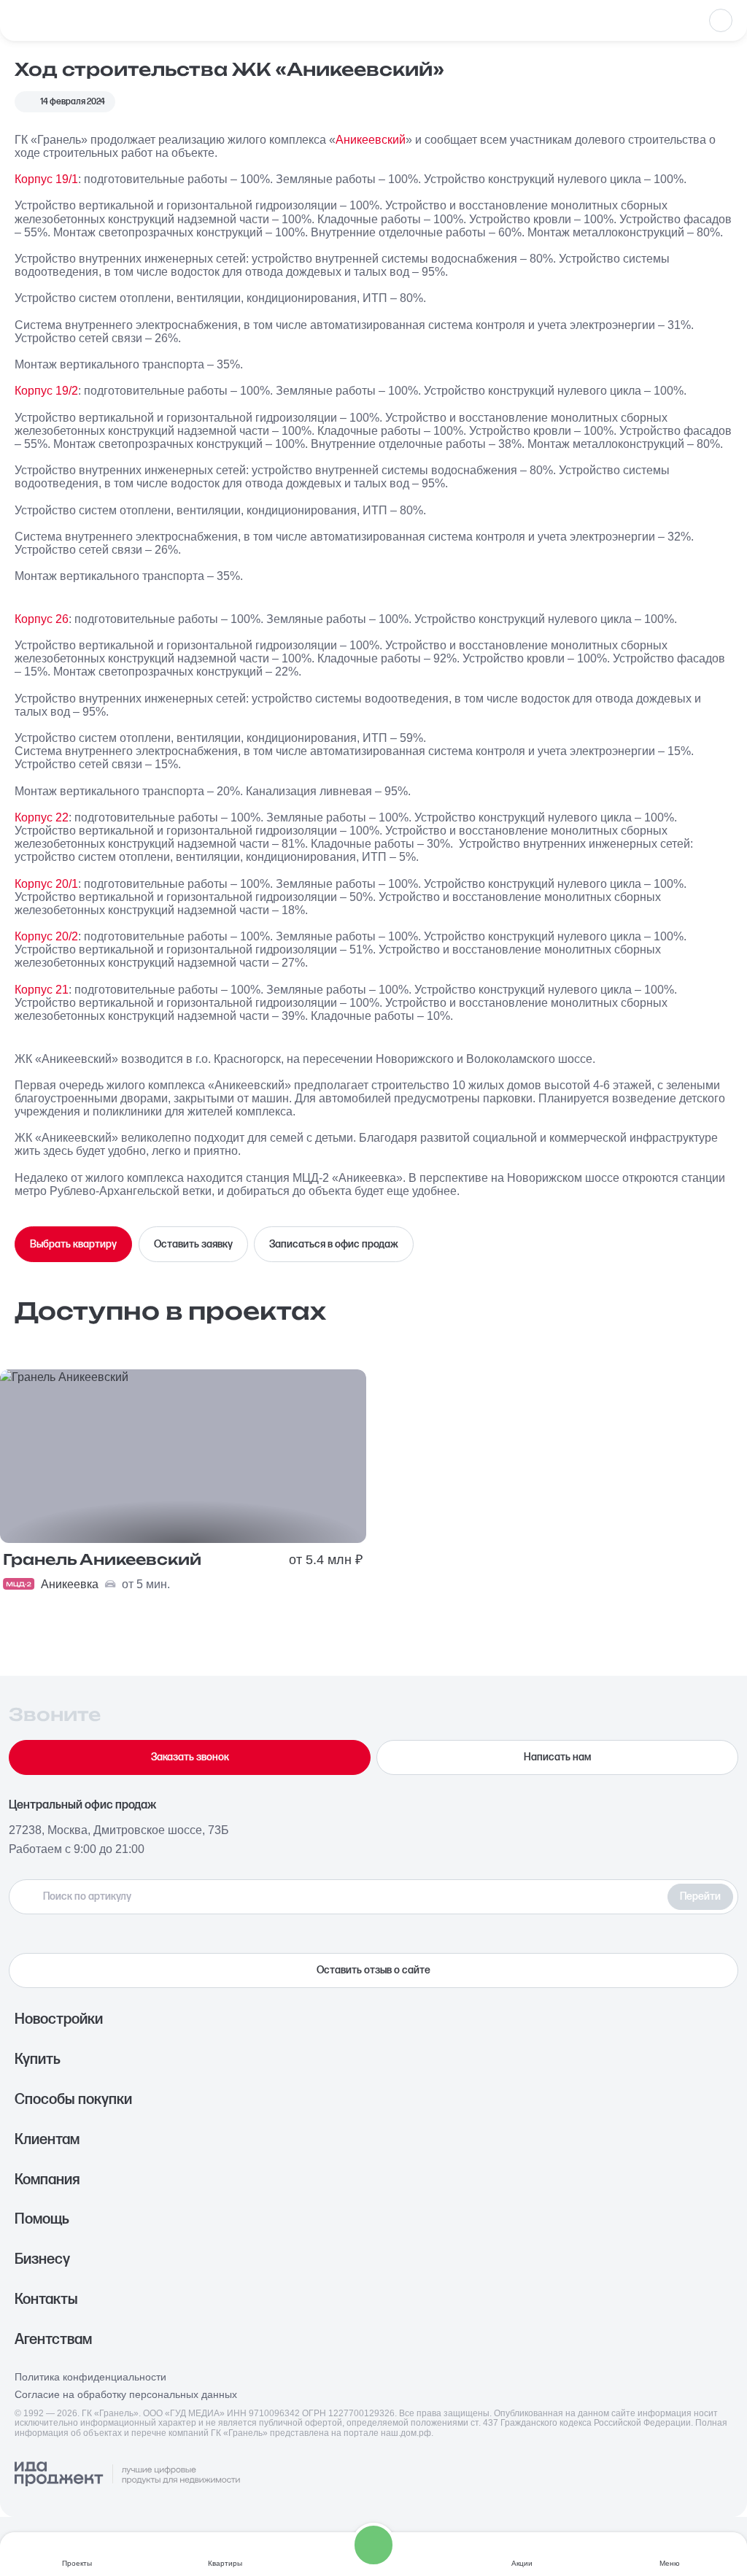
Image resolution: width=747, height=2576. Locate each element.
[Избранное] (721, 20)
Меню (670, 2563)
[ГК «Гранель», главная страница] (62, 20)
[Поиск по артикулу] (342, 1897)
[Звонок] (373, 2545)
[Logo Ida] (127, 2475)
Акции (522, 2563)
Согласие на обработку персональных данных (126, 2395)
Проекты (77, 2563)
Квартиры (225, 2563)
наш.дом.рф (406, 2433)
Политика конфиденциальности (90, 2377)
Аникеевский (371, 139)
